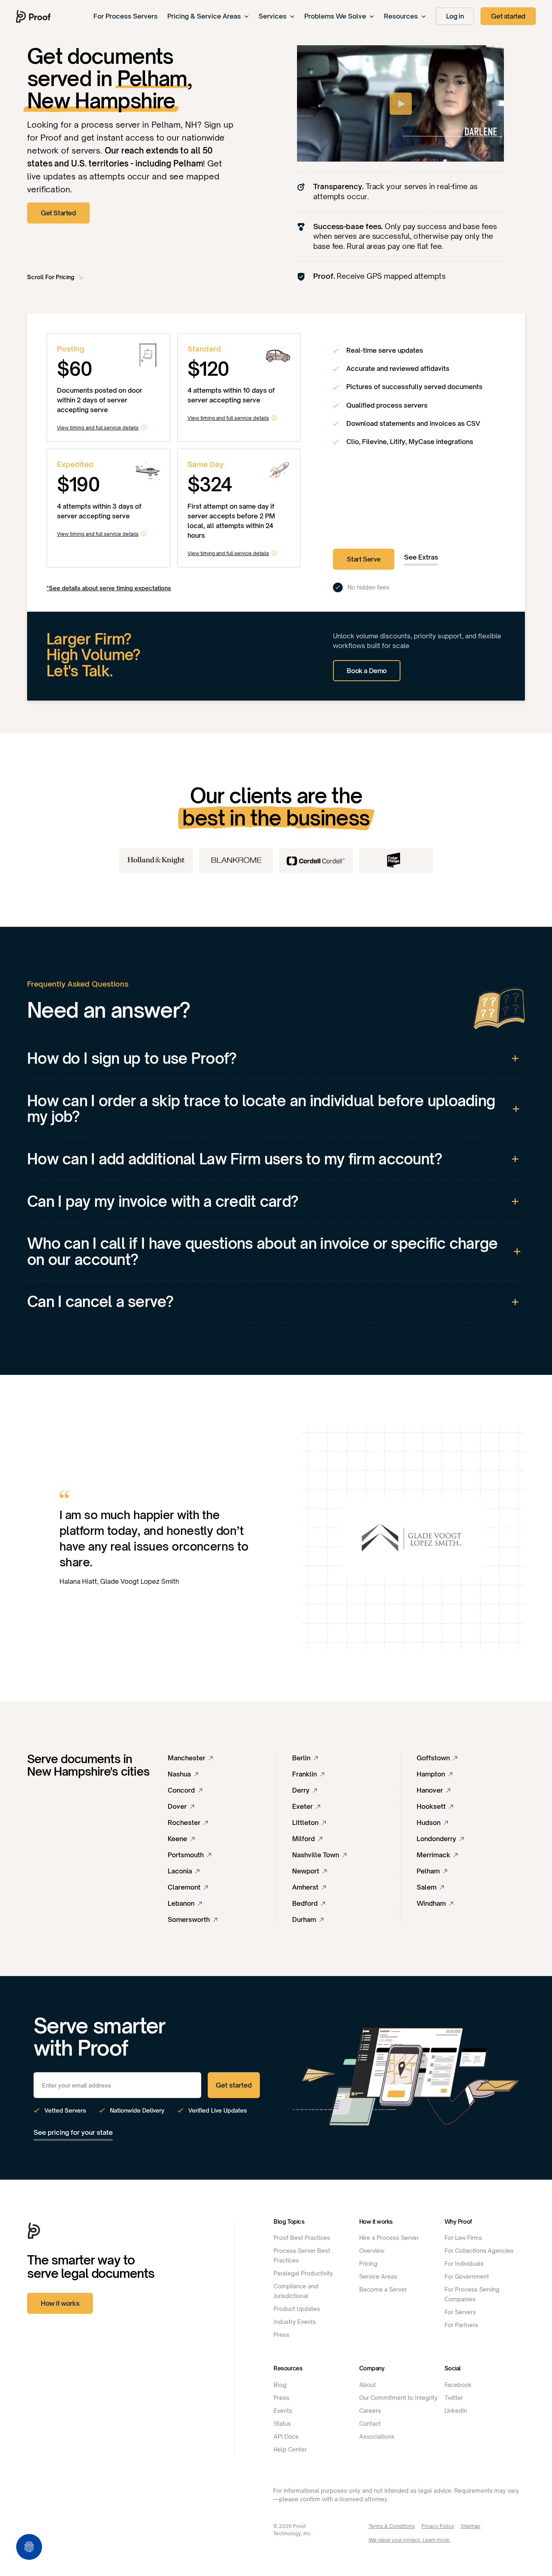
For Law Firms (463, 2238)
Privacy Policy (438, 2526)
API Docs (286, 2436)
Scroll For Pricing (51, 277)
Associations (377, 2436)
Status (282, 2423)
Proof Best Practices (302, 2238)
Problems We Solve (335, 16)
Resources (401, 16)
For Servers (460, 2312)
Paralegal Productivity (303, 2273)
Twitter (454, 2398)
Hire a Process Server (389, 2238)
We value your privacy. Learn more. (410, 2540)
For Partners (461, 2325)
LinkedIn (456, 2411)
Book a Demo (367, 671)
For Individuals (464, 2263)
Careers (370, 2411)
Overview (372, 2251)
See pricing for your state (73, 2132)
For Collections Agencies (479, 2251)
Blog (280, 2385)
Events (283, 2411)
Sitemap (471, 2526)
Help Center (290, 2449)
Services (273, 16)
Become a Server (383, 2289)
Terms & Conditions (392, 2526)
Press (281, 2335)
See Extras (421, 557)
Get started (508, 16)
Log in (455, 16)
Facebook (458, 2385)
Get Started (58, 213)
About (368, 2385)
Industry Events (295, 2322)
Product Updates (297, 2309)
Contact (370, 2423)
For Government (467, 2276)
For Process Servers (125, 16)
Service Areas (378, 2276)
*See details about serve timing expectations (109, 588)
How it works (60, 2303)
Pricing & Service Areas (204, 16)
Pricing (368, 2263)
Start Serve (364, 559)
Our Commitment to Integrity (398, 2398)
